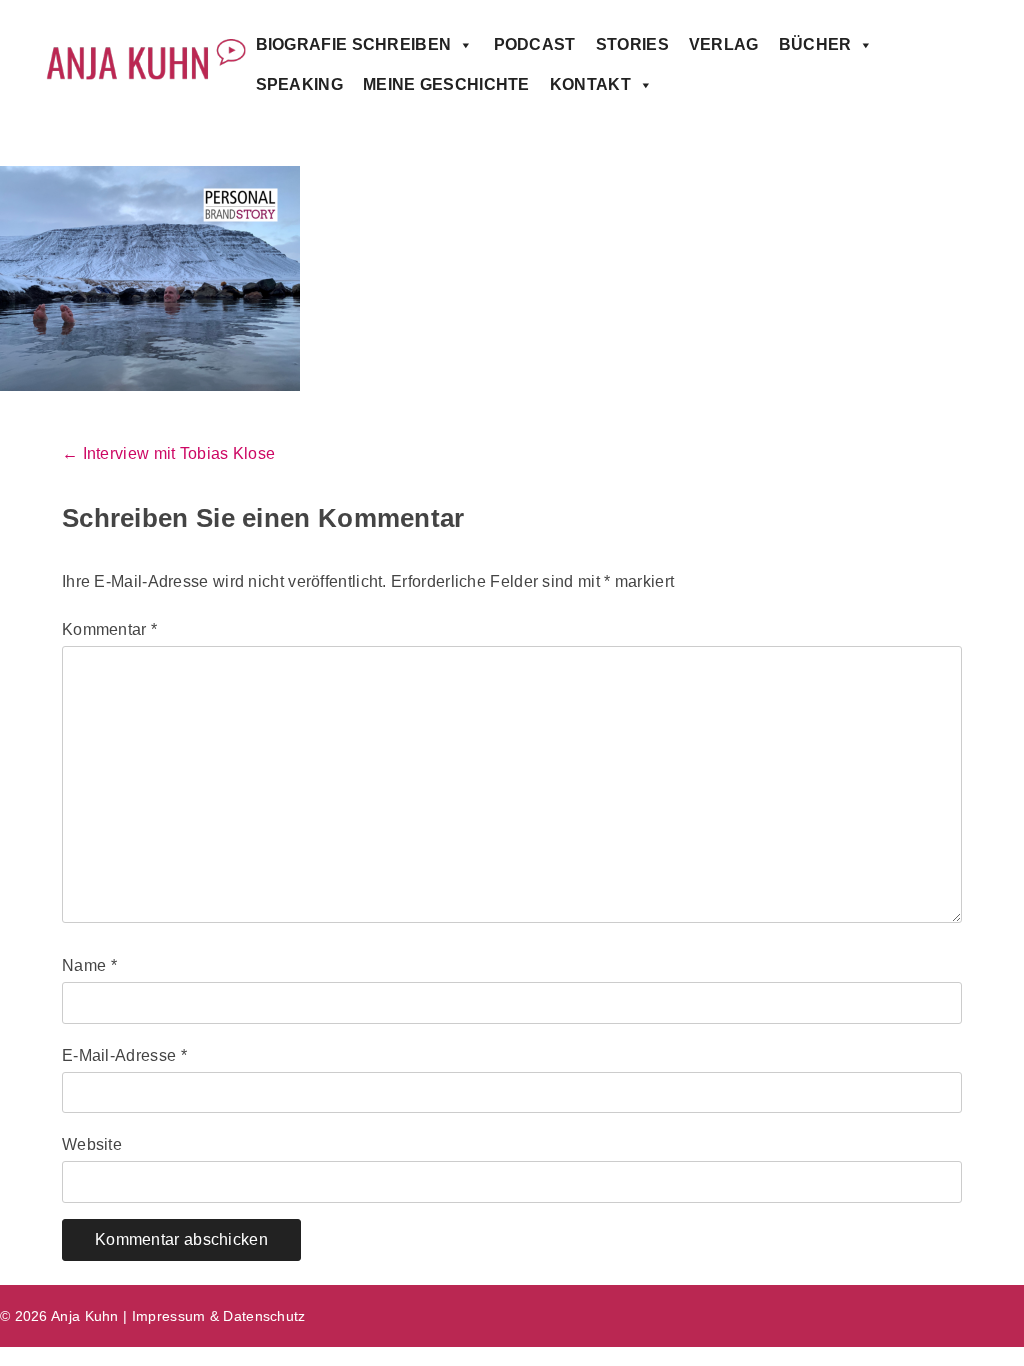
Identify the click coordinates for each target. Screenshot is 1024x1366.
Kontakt (590, 84)
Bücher (815, 44)
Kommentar (109, 629)
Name (89, 965)
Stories (632, 44)
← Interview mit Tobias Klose (168, 453)
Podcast (535, 44)
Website (92, 1144)
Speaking (299, 84)
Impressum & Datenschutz (219, 1316)
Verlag (724, 44)
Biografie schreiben (354, 44)
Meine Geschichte (446, 84)
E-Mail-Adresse (124, 1055)
